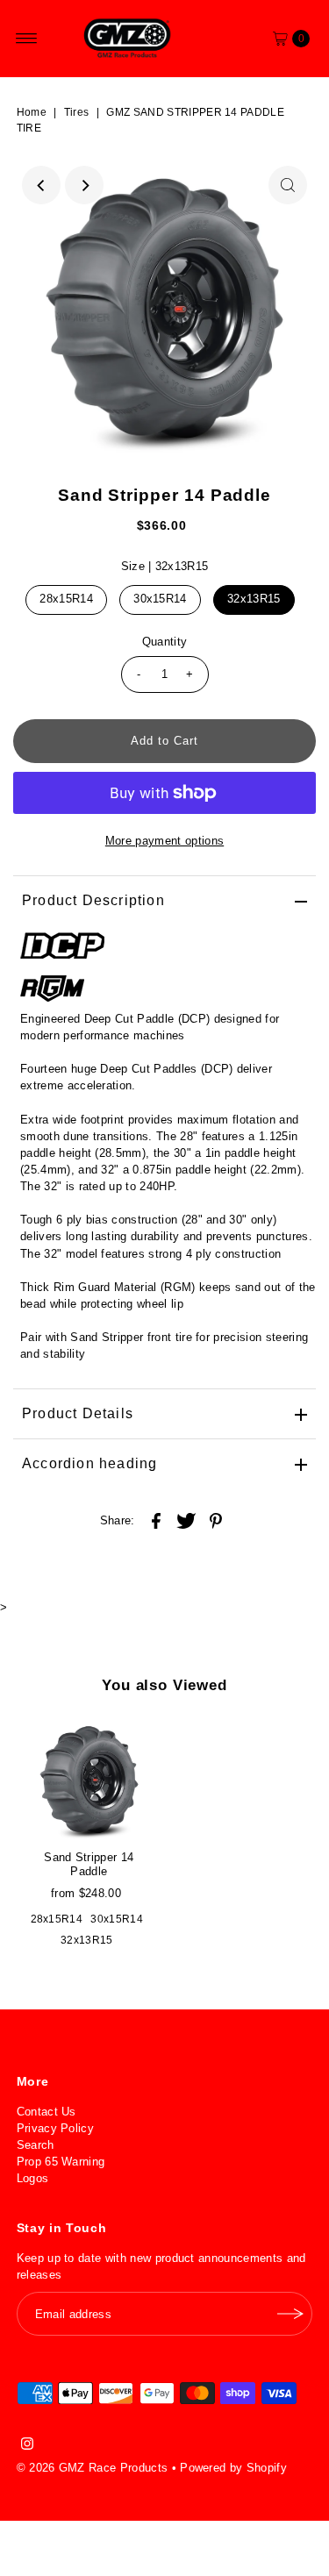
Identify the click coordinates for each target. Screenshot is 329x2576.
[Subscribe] (290, 2314)
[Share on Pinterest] (216, 1520)
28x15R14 (66, 599)
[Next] (84, 185)
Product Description (93, 900)
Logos (33, 2178)
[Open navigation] (27, 39)
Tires (77, 112)
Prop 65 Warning (61, 2162)
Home (32, 112)
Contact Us (46, 2112)
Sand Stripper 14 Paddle (89, 1864)
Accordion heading (89, 1463)
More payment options (164, 841)
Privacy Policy (55, 2128)
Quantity (165, 642)
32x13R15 (254, 599)
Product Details (78, 1413)
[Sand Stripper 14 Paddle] (89, 1780)
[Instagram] (27, 2446)
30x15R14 (160, 599)
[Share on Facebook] (156, 1520)
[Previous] (41, 185)
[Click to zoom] (288, 185)
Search (36, 2145)
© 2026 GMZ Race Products (93, 2468)
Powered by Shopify (233, 2468)
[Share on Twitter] (186, 1520)
